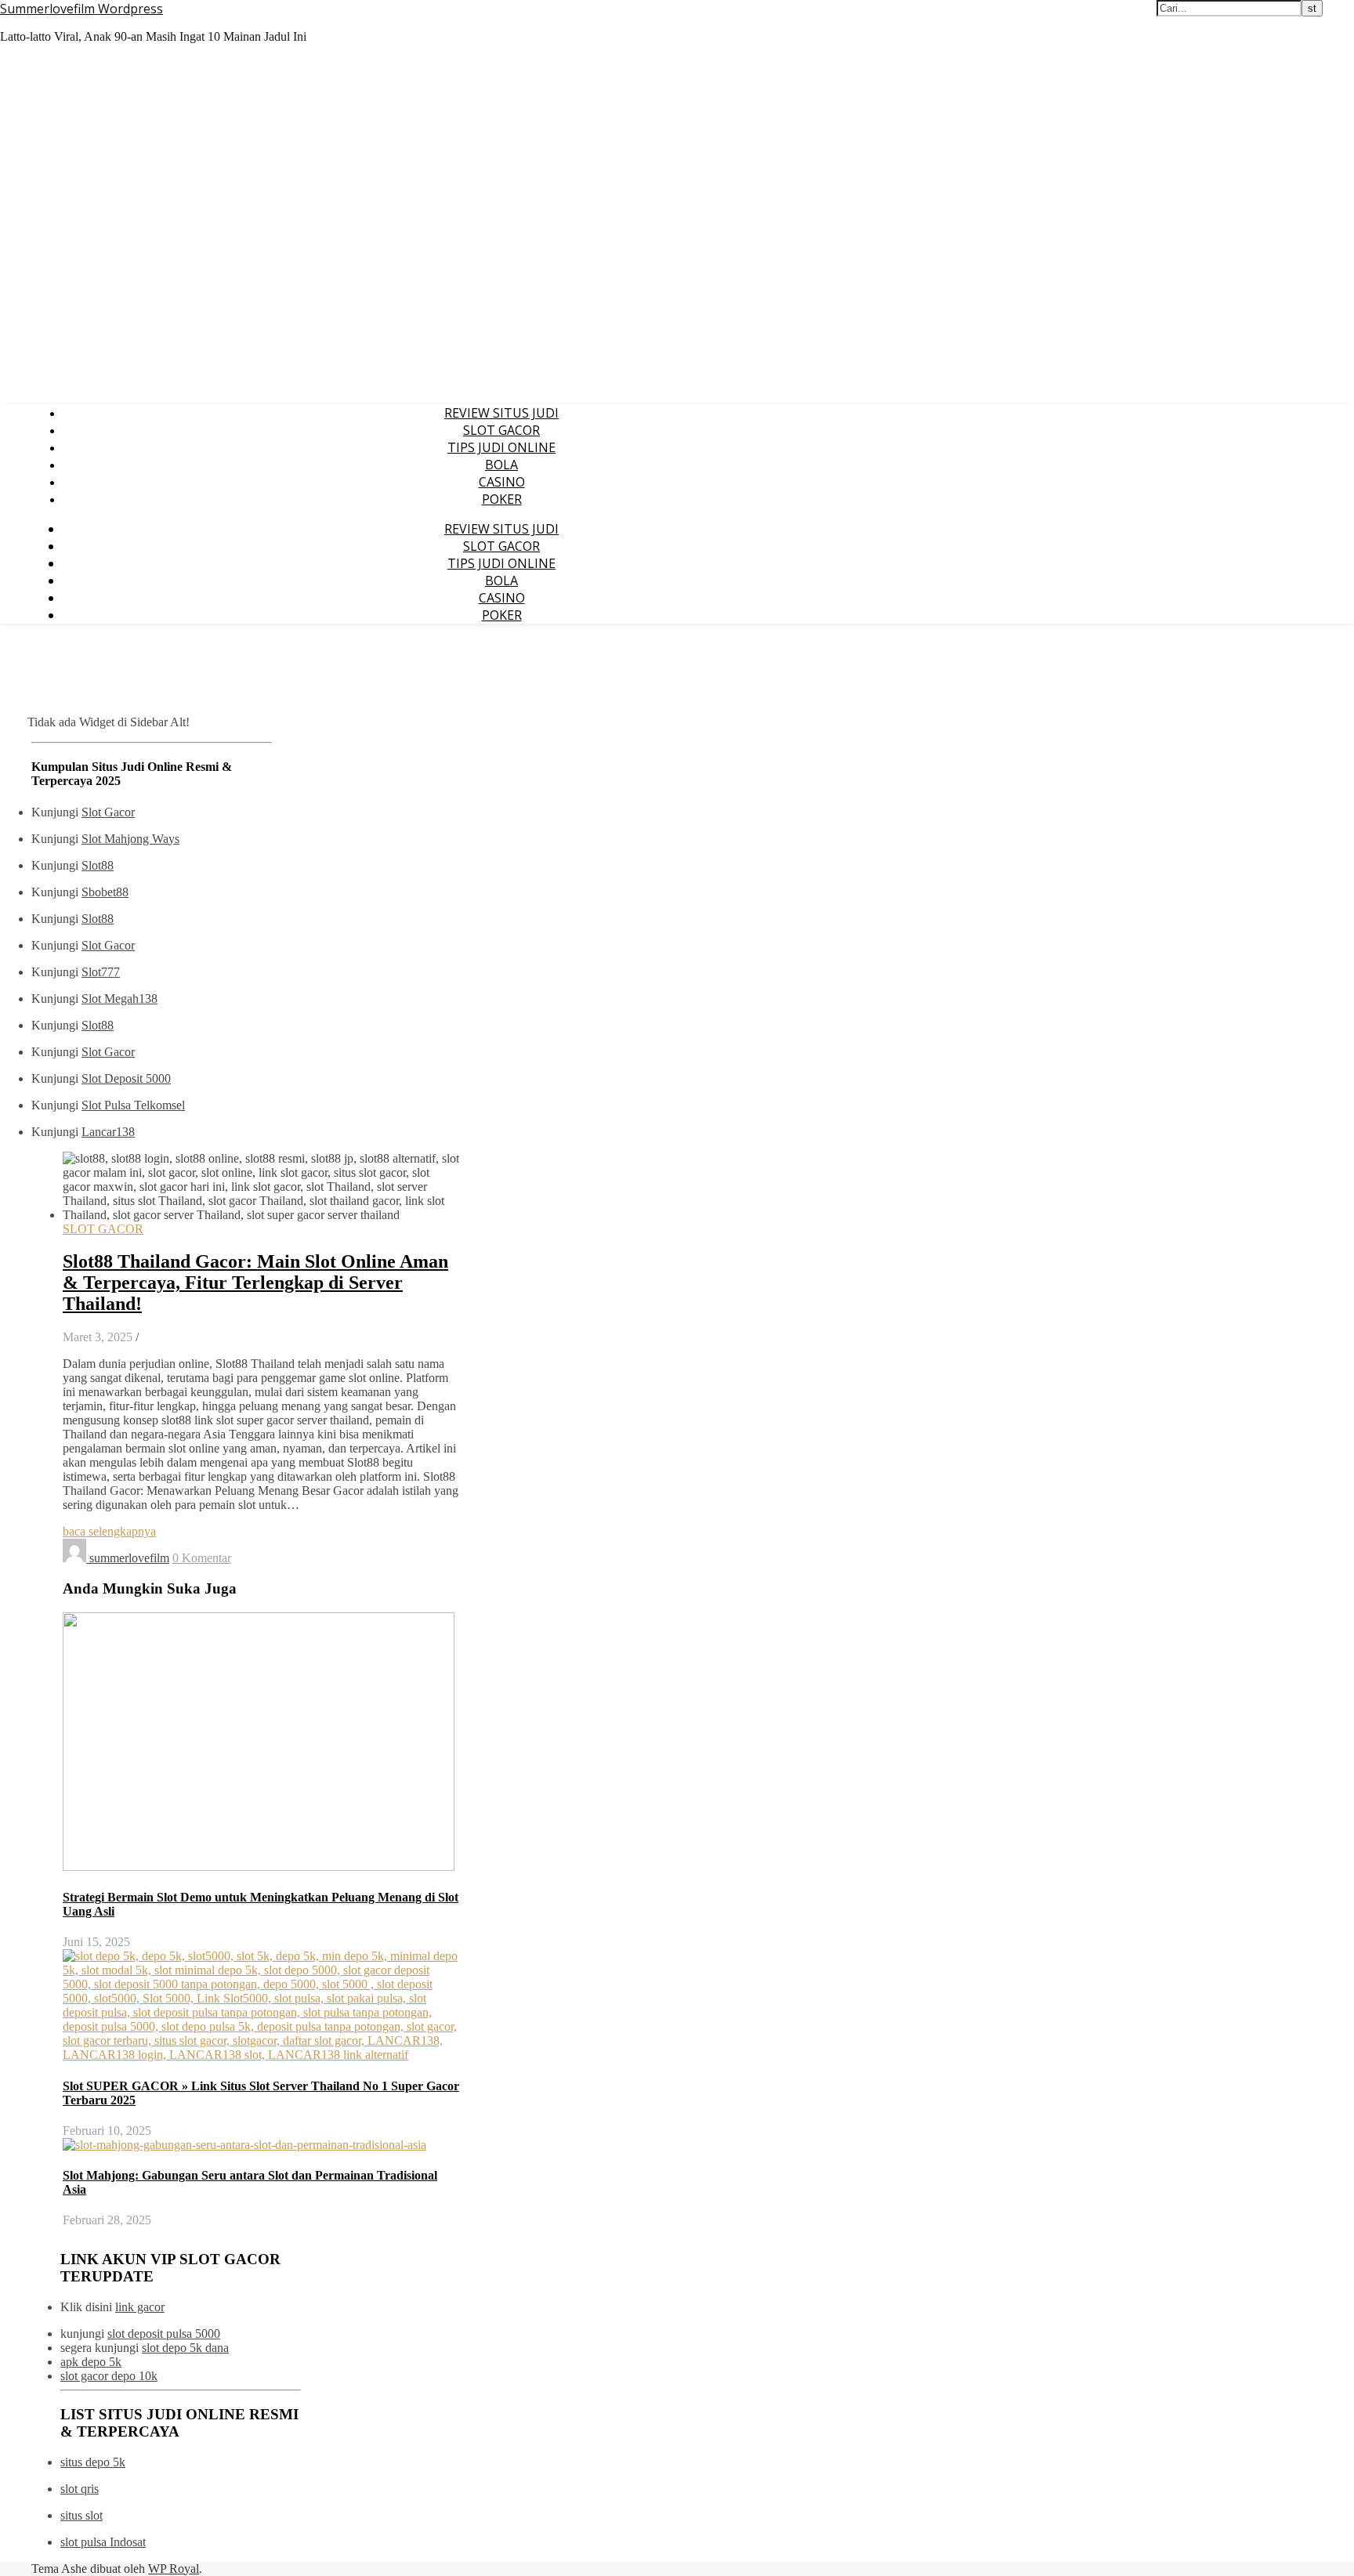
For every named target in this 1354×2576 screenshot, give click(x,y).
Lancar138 (108, 1132)
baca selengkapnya (109, 1531)
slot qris (80, 2489)
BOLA (501, 465)
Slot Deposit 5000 (126, 1078)
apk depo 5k (91, 2362)
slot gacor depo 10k (109, 2376)
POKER (502, 499)
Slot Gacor (108, 812)
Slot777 (101, 972)
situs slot (81, 2515)
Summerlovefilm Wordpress (81, 9)
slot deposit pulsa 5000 (164, 2334)
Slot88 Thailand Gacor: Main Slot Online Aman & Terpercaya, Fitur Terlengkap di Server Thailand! (255, 1283)
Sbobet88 (105, 892)
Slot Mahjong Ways (130, 839)
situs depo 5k (93, 2462)
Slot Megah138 (119, 999)
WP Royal (174, 2569)
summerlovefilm (129, 1558)
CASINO (502, 482)
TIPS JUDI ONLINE (501, 447)
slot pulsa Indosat (103, 2542)
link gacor (140, 2307)
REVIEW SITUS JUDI (501, 413)
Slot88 (98, 865)
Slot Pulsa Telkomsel (133, 1105)
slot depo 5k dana (185, 2348)
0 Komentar (202, 1558)
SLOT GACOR (501, 430)
